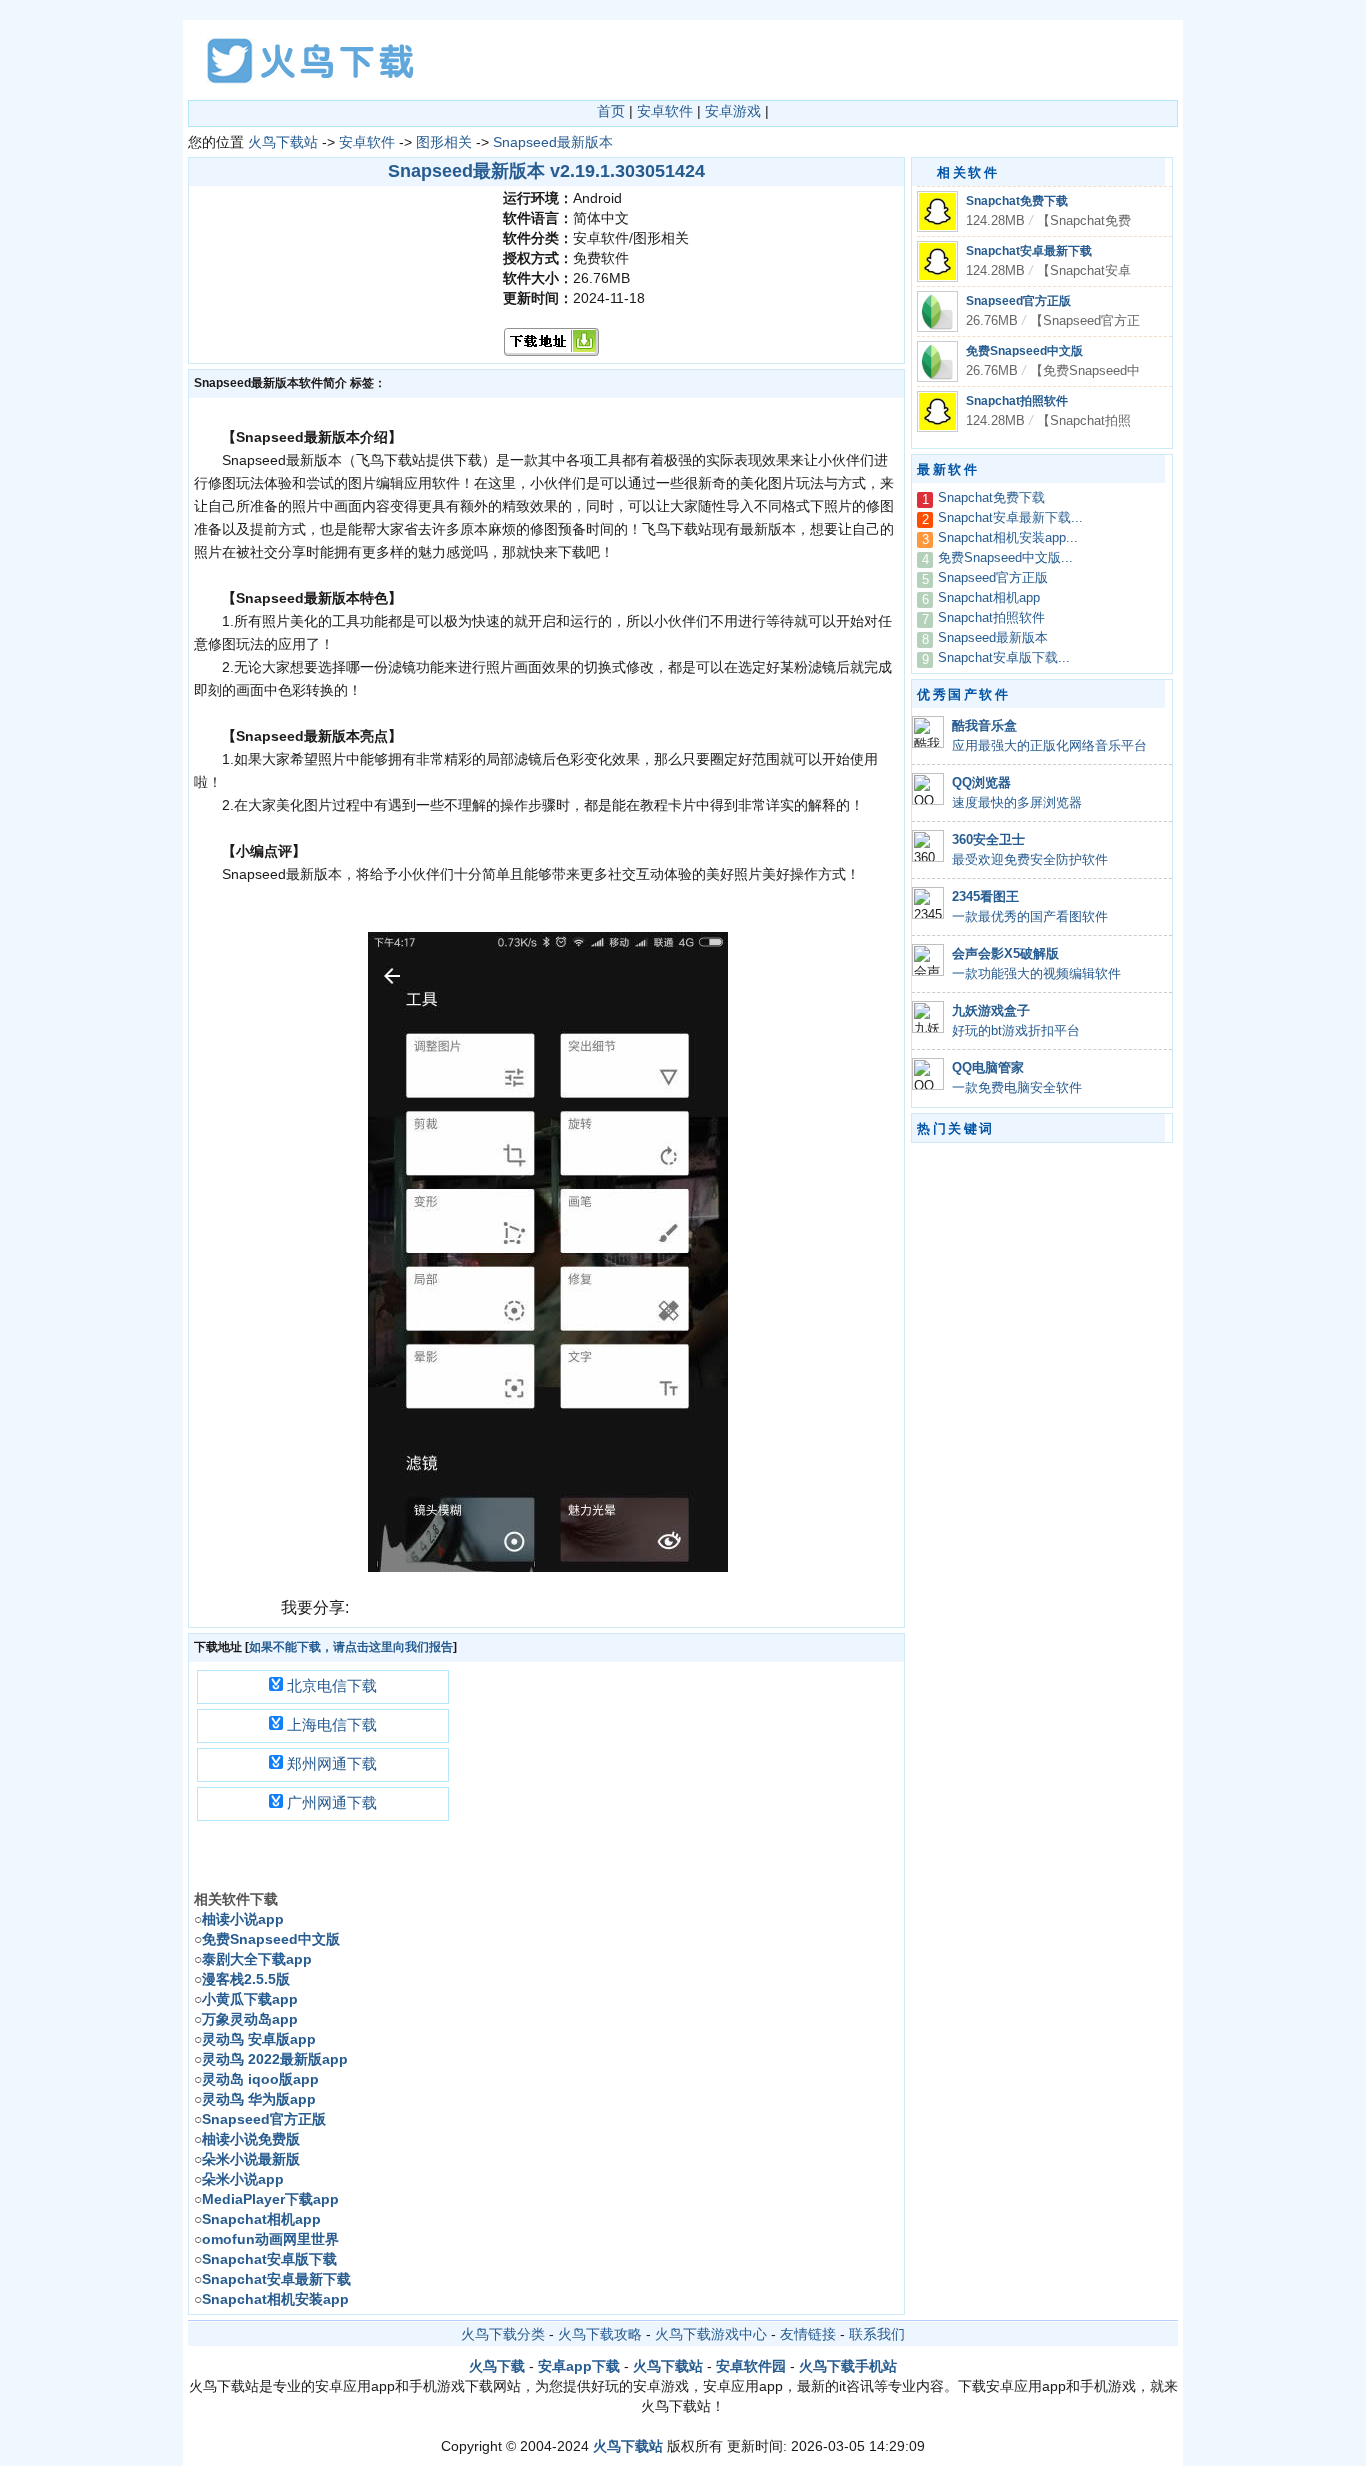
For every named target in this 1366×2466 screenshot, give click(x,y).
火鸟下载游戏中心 (711, 2334)
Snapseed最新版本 (553, 142)
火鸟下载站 (283, 142)
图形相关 (444, 142)
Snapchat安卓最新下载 (1029, 251)
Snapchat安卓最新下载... (1010, 518)
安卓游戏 (733, 111)
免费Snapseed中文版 (1024, 351)
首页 (611, 111)
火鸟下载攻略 (600, 2334)
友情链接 (808, 2334)
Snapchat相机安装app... (1008, 538)
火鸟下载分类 (503, 2334)
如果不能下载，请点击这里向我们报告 (351, 1647)
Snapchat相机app (989, 598)
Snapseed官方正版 (1018, 301)
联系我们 (877, 2334)
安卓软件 (665, 111)
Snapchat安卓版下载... (1004, 658)
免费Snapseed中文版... (1005, 558)
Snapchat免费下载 (1017, 201)
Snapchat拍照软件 (1017, 401)
